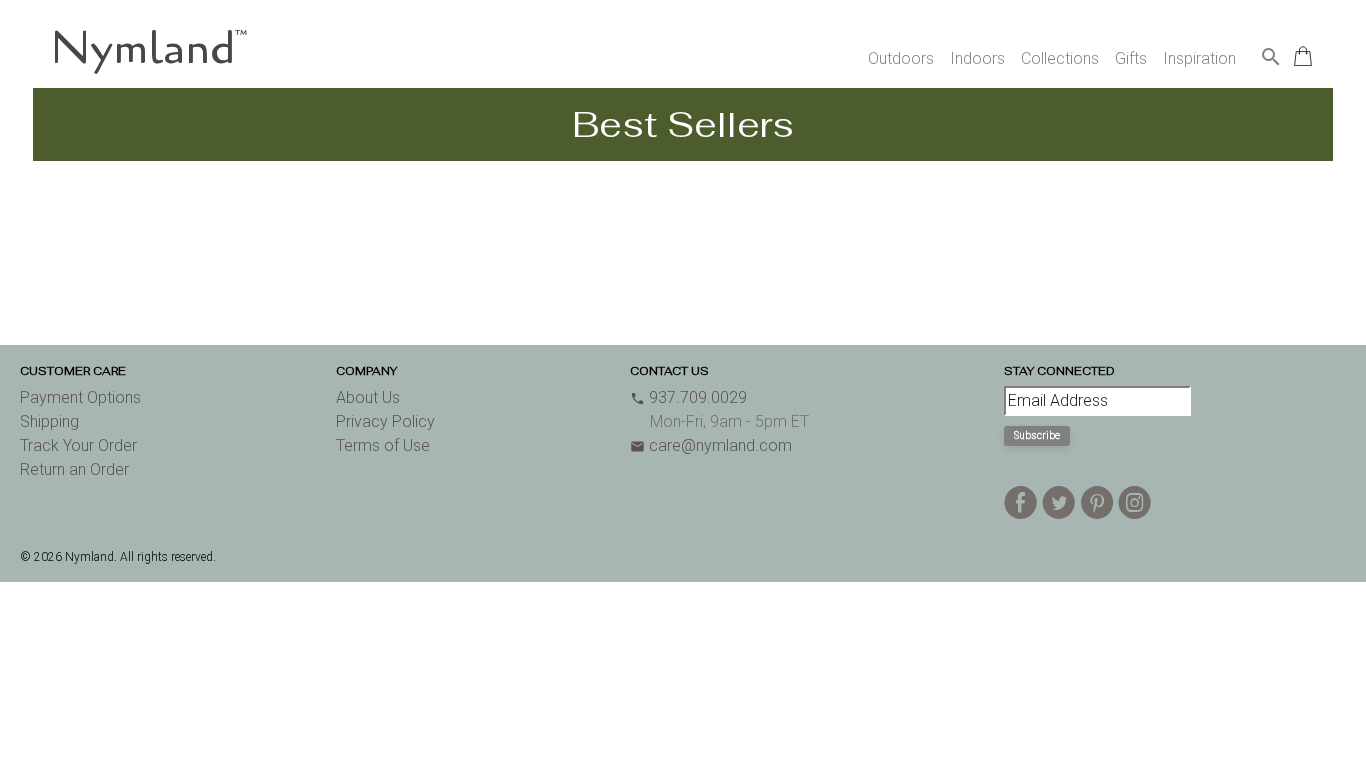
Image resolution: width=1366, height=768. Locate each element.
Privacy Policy (385, 421)
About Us (368, 397)
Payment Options (80, 397)
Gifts (1131, 58)
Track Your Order (78, 445)
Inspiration (1199, 58)
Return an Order (74, 469)
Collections (1060, 58)
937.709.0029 (688, 397)
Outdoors (901, 58)
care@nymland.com (711, 445)
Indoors (977, 58)
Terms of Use (383, 445)
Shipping (49, 421)
